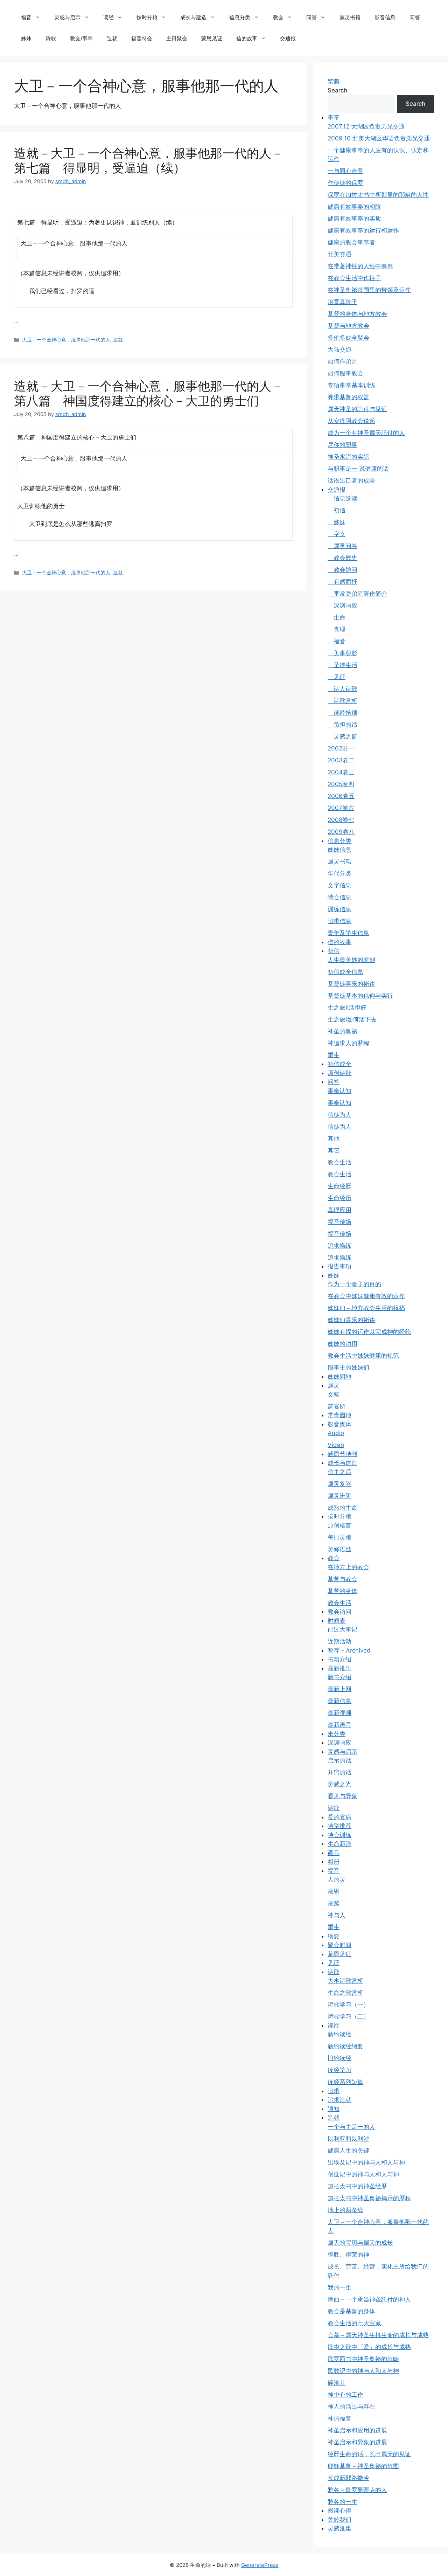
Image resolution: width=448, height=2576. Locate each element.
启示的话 (339, 1760)
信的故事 (247, 38)
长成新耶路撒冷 (348, 2478)
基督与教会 (342, 1579)
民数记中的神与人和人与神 (363, 2371)
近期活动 (339, 1641)
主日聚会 (177, 38)
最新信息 (339, 1701)
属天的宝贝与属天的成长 (360, 2243)
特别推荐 (339, 1826)
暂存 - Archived (349, 1650)
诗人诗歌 (342, 689)
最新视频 (339, 1713)
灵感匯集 (339, 2528)
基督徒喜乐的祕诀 (351, 984)
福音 (26, 17)
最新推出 (339, 1668)
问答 (311, 17)
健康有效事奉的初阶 (354, 207)
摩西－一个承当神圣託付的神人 (369, 2299)
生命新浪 (339, 1844)
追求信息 (339, 921)
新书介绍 (339, 1677)
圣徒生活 (342, 665)
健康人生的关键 (348, 2151)
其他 (334, 1138)
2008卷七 (341, 820)
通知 (334, 2109)
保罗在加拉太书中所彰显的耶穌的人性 (378, 195)
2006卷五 (341, 796)
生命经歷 (339, 1186)
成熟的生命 (342, 1508)
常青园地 (339, 1415)
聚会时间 (339, 1945)
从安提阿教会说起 (351, 421)
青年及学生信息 (348, 933)
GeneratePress (260, 2565)
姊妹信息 (339, 850)
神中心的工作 (345, 2395)
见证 (337, 677)
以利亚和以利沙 (348, 2139)
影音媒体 (339, 1424)
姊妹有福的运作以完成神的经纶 (369, 1332)
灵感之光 (339, 1784)
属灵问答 (342, 546)
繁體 (334, 81)
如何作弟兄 (342, 361)
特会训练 (339, 1835)
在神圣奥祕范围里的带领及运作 (369, 290)
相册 (334, 1862)
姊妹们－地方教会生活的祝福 (366, 1308)
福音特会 (142, 38)
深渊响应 (342, 605)
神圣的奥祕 (342, 1031)
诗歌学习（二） (348, 2016)
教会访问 (339, 1612)
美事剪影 (342, 653)
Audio (336, 1433)
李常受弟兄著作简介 (357, 594)
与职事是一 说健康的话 (358, 469)
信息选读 (342, 498)
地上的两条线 (345, 2210)
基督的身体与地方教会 (357, 314)
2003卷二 (341, 760)
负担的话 (342, 725)
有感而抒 (342, 582)
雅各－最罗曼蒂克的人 (357, 2490)
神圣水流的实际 (348, 457)
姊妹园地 (339, 1377)
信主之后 (339, 1472)
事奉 (334, 117)
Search (337, 90)
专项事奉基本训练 (351, 385)
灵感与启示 (67, 17)
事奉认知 (339, 1091)
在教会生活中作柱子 (354, 278)
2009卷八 (341, 832)
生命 (337, 617)
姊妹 (26, 38)
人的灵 (337, 1879)
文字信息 (339, 885)
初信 (337, 510)
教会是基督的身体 (351, 2311)
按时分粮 (147, 17)
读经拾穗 (342, 713)
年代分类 (339, 873)
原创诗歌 (339, 1073)
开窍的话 (339, 1772)
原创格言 (339, 1525)
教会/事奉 (81, 38)
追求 (334, 2091)
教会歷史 (342, 558)
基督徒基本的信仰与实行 (360, 996)
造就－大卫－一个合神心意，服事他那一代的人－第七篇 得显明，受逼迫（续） (149, 160)
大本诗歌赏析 (345, 1981)
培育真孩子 (342, 302)
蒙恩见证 (212, 38)
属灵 (334, 1385)
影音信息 (385, 17)
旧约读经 (339, 2058)
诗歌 (51, 38)
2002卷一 (341, 748)
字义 (337, 534)
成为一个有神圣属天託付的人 (366, 433)
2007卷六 (341, 808)
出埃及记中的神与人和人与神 (366, 2162)
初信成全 (339, 1064)
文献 (334, 1394)
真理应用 (339, 1210)
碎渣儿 (337, 2383)
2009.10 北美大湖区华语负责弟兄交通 (379, 138)
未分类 (337, 1734)
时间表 (337, 1621)
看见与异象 (342, 1796)
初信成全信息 (345, 972)
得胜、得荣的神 (348, 2255)
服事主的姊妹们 (348, 1367)
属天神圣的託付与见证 (357, 409)
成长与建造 (193, 17)
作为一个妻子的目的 (354, 1284)
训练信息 (339, 909)
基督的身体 (342, 1591)
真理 (337, 629)
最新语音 (339, 1725)
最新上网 (339, 1689)
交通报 (288, 38)
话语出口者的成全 (351, 480)
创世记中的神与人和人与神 (363, 2174)
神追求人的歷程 (348, 1043)
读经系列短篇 (345, 2082)
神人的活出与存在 (351, 2407)
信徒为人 (339, 1115)
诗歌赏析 (342, 701)
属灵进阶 (339, 1496)
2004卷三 (341, 772)
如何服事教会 (345, 373)
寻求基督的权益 (348, 397)
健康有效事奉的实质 (354, 219)
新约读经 (339, 2034)
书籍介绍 (339, 1659)
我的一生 (339, 2287)
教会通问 (342, 570)
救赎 (334, 1903)
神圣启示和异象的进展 (357, 2442)
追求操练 (339, 1246)
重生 (334, 1055)
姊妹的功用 (342, 1344)
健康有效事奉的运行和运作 (363, 230)
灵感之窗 (342, 736)
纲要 (334, 1936)
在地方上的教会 (348, 1567)
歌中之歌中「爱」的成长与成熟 (369, 2347)
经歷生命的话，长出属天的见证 (369, 2454)
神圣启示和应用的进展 (357, 2430)
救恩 (334, 1891)
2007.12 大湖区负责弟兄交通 (366, 126)
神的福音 (339, 2418)
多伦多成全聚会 (348, 338)
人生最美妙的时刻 (351, 960)
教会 (278, 17)
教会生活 (339, 1162)
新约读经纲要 (345, 2046)
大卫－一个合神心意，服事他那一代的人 (66, 340)
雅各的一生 (342, 2502)
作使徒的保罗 (345, 183)
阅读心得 (339, 2511)
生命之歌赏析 (345, 1993)
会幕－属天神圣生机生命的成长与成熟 (378, 2335)
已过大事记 (342, 1629)
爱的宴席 (339, 1817)
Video (336, 1445)
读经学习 (339, 2070)
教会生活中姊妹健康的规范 (363, 1356)
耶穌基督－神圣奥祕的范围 (363, 2466)
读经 (108, 17)
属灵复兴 (339, 1484)
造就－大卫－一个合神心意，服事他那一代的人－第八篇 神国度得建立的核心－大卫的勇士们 (149, 393)
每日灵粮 (339, 1537)
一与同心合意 (345, 171)
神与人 (337, 1915)
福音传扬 (339, 1222)
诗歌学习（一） (348, 2004)
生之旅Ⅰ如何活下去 (352, 1019)
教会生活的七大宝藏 (354, 2323)
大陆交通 (339, 349)
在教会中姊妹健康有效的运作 (366, 1296)
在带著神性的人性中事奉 (360, 266)
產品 (334, 1853)
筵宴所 (337, 1406)
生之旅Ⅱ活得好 (347, 1007)
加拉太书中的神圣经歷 (357, 2186)
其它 (334, 1150)
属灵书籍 (350, 17)
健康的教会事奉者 (351, 242)
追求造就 (339, 2100)
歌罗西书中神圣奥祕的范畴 (363, 2359)
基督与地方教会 (348, 326)
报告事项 (339, 1266)
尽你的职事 (342, 445)
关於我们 (339, 2520)
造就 (112, 38)
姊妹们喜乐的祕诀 (351, 1320)
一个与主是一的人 (351, 2127)
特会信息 (339, 897)
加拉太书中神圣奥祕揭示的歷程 (369, 2198)
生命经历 (339, 1198)
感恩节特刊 (342, 1454)
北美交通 (339, 254)
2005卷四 (341, 784)
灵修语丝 (339, 1549)
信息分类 (240, 17)
